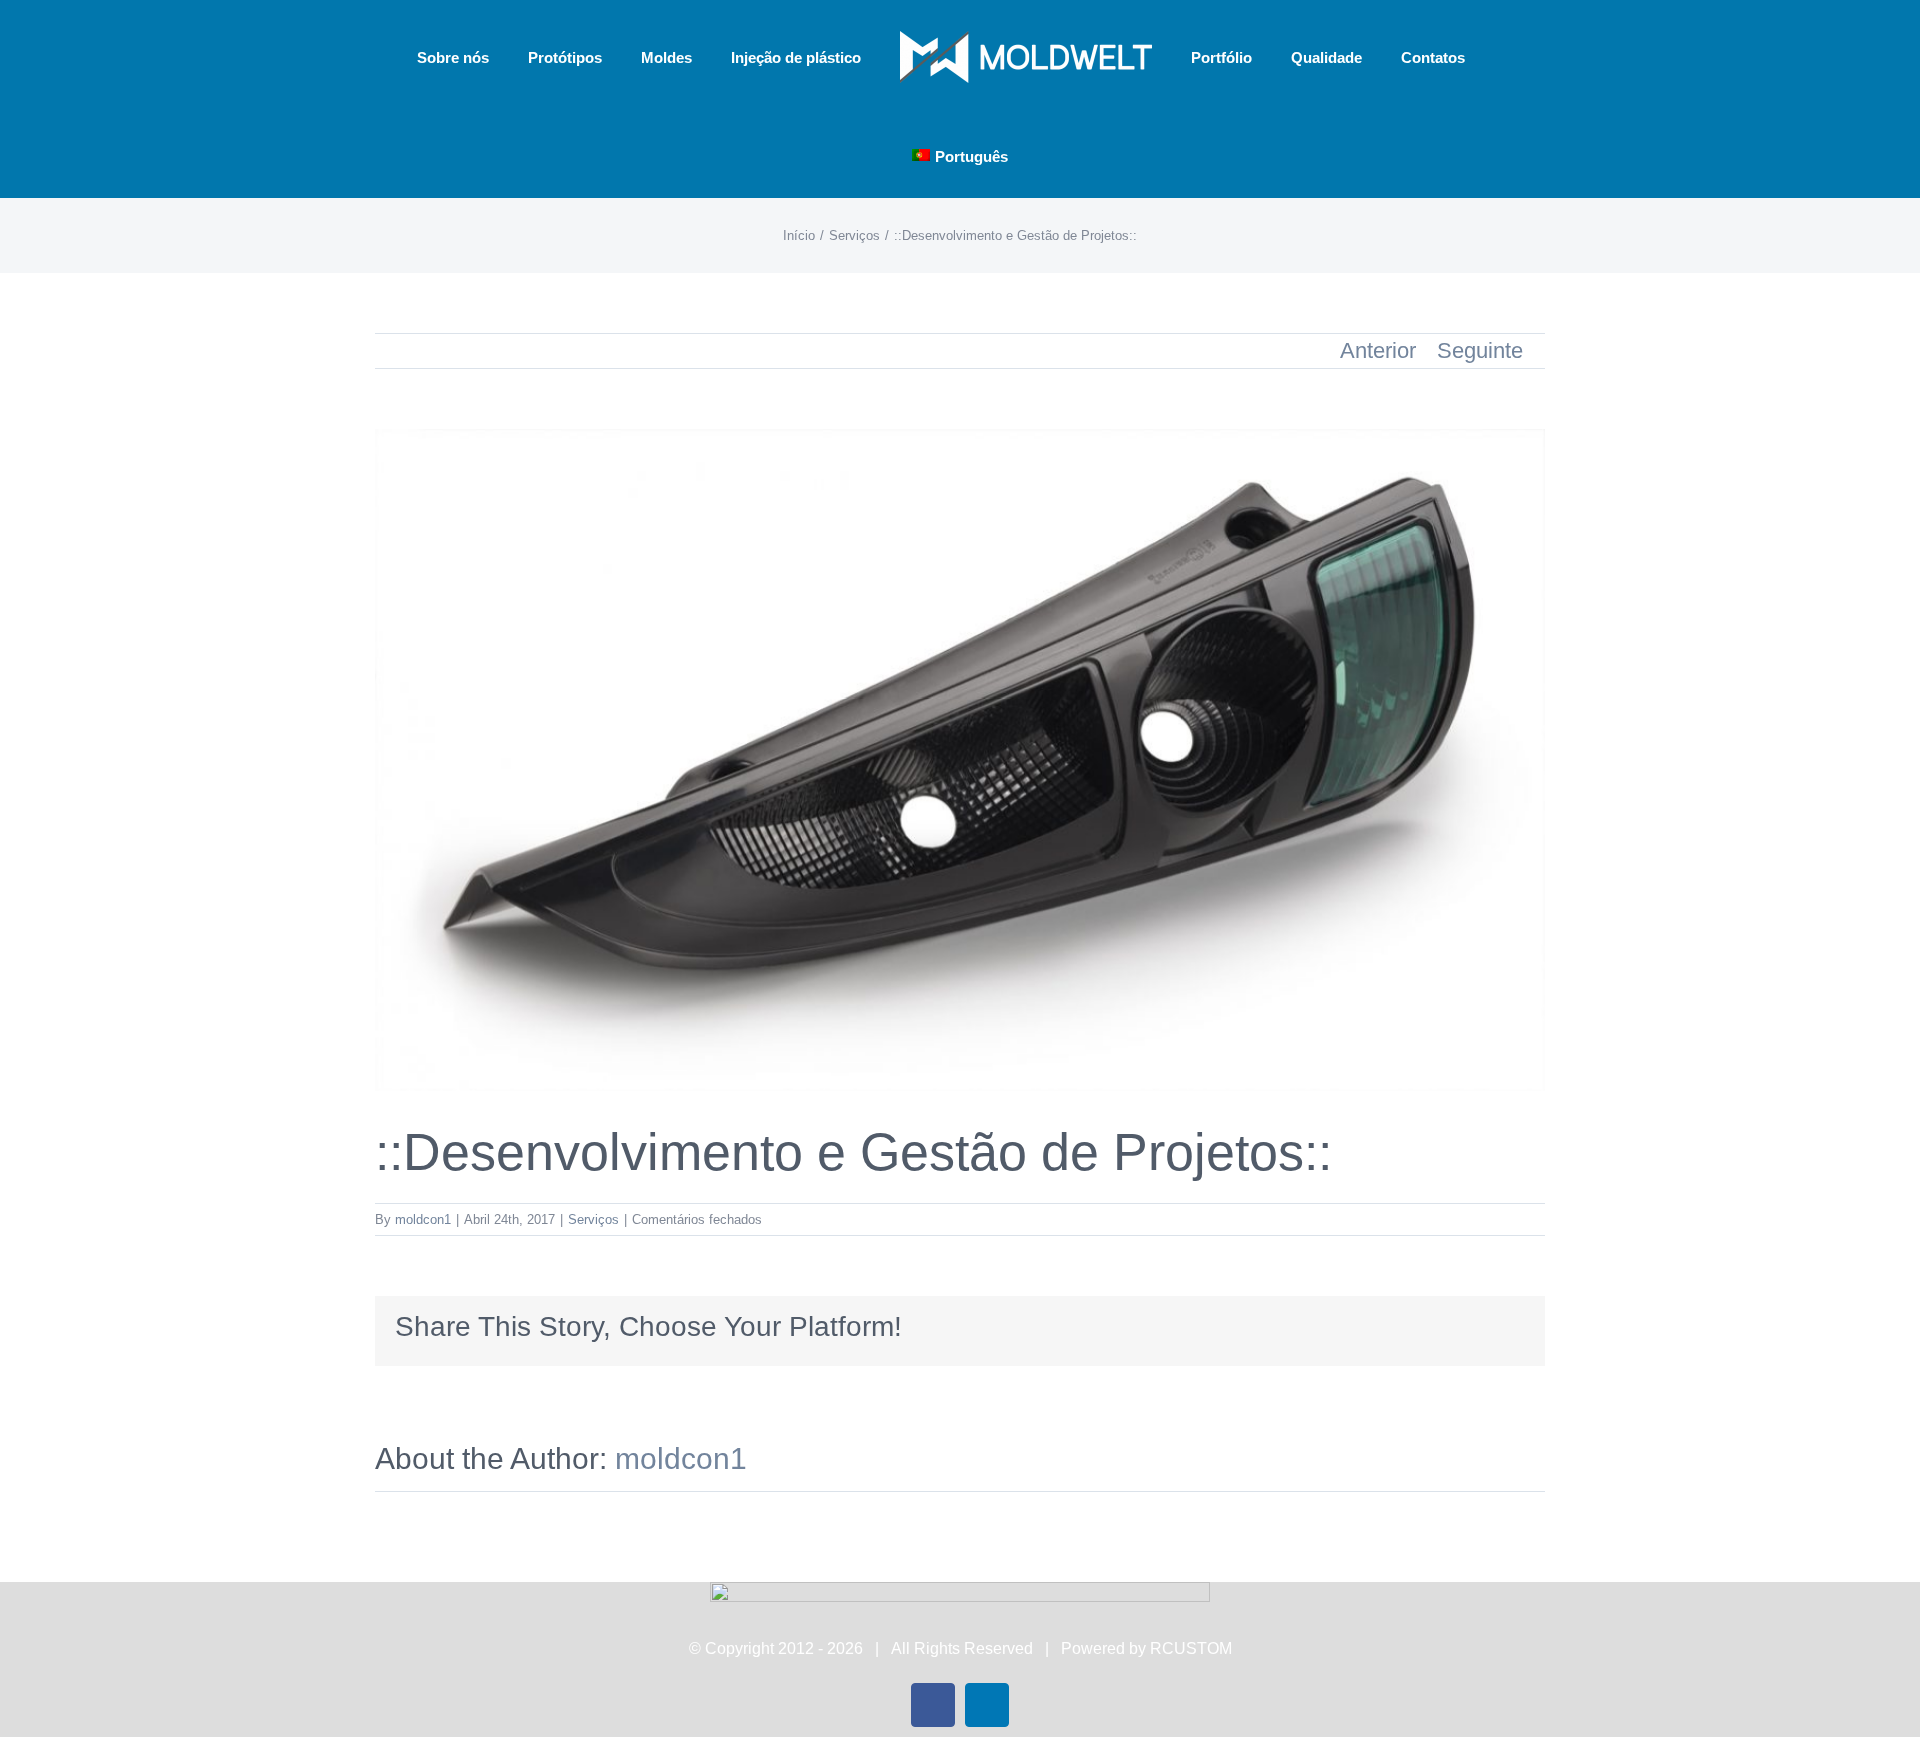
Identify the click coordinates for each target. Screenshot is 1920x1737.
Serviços (593, 1219)
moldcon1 (423, 1219)
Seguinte (1480, 350)
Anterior (1378, 350)
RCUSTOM (1191, 1648)
